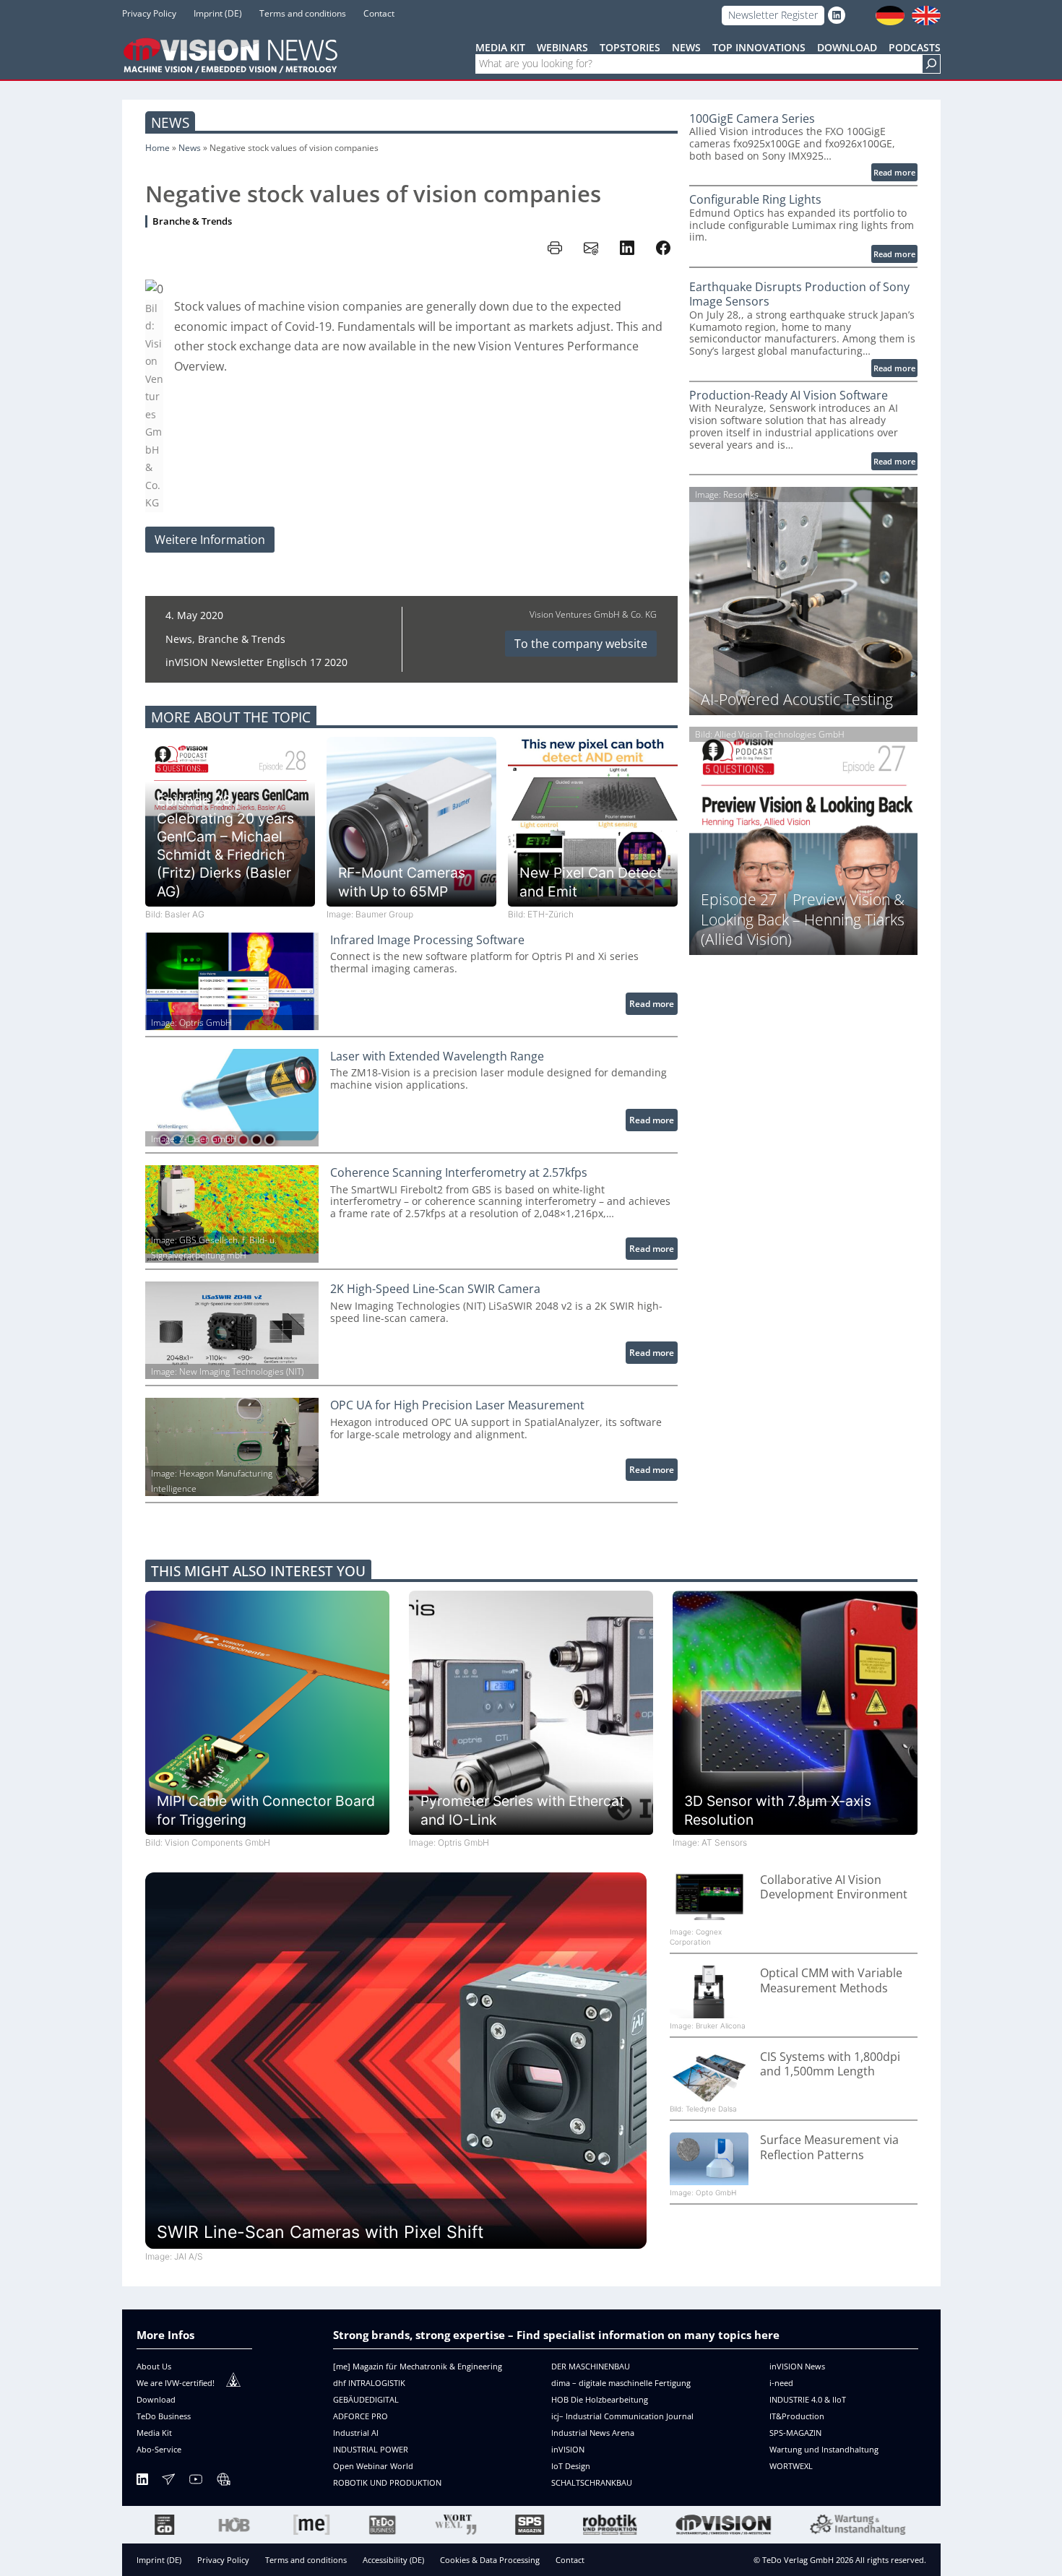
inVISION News (797, 2366)
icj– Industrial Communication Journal (622, 2416)
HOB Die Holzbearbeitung (600, 2399)
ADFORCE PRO (361, 2416)
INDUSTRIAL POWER (371, 2449)
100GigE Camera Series (752, 119)
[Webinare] (223, 2482)
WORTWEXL (791, 2466)
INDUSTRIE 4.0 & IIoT (808, 2399)
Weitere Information (210, 540)
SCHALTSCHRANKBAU (592, 2482)
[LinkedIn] (142, 2482)
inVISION (568, 2449)
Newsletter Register (773, 15)
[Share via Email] (591, 248)
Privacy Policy (223, 2560)
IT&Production (797, 2416)
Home (157, 148)
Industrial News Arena (593, 2433)
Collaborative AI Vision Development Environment (834, 1887)
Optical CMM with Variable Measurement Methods (831, 1980)
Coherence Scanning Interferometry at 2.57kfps (459, 1173)
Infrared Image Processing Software (427, 940)
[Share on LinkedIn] (627, 248)
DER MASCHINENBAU (591, 2366)
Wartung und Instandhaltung (824, 2449)
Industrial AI (356, 2433)
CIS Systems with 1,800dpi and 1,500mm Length (830, 2064)
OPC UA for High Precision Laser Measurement (457, 1405)
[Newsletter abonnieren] (168, 2482)
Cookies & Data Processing (490, 2560)
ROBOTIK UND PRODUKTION (387, 2482)
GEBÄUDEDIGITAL (366, 2399)
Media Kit (154, 2433)
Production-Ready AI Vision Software (789, 396)
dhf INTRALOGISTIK (369, 2383)
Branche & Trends (192, 221)
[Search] (931, 64)
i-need (781, 2383)
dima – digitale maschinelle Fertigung (621, 2383)
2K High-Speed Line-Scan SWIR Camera (435, 1289)
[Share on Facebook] (663, 248)
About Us (154, 2366)
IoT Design (571, 2466)
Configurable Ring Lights (755, 200)
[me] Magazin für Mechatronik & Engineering (418, 2366)
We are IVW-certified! (176, 2383)
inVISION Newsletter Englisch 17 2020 (256, 662)
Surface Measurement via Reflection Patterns (829, 2147)
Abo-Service (159, 2449)
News (170, 122)
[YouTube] (196, 2482)
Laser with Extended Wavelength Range (437, 1056)
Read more (653, 1006)
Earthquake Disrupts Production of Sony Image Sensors (799, 294)
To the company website (581, 644)
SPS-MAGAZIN (795, 2433)
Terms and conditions (306, 2560)
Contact (570, 2560)
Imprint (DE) (159, 2560)
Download (156, 2399)
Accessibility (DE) (393, 2560)
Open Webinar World (373, 2466)
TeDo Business (164, 2416)
